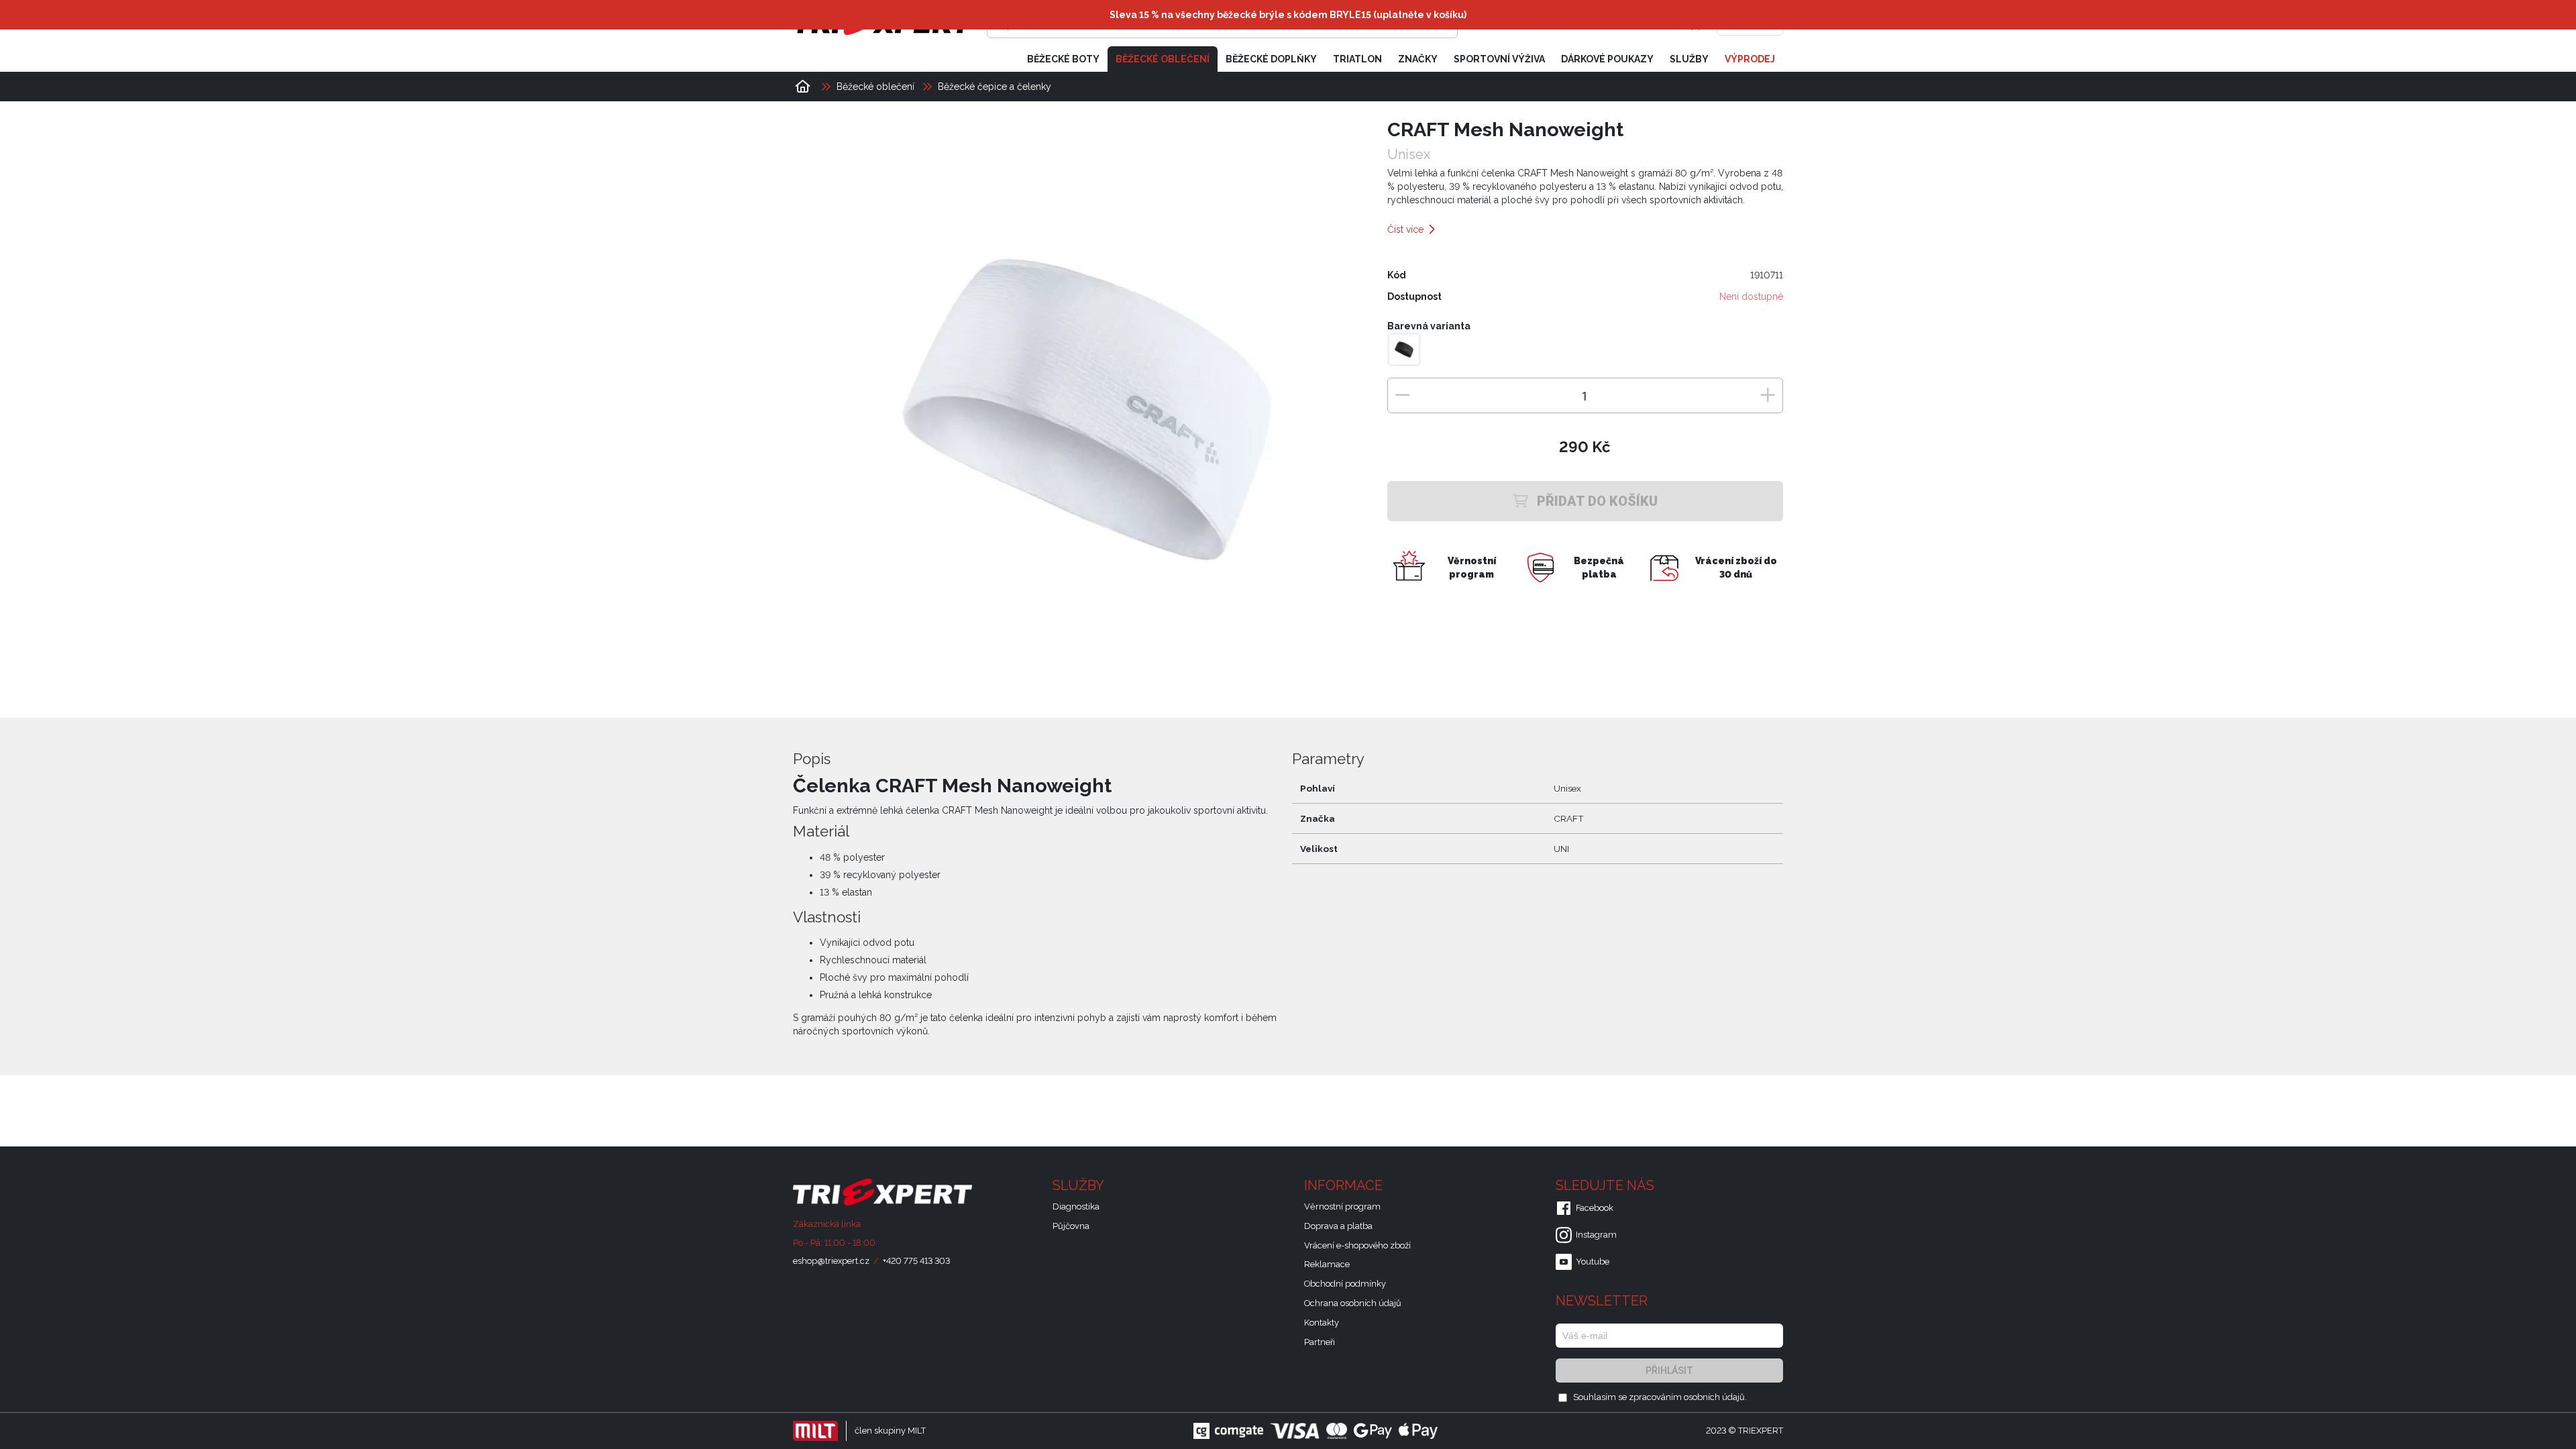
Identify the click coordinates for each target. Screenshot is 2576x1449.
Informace (1345, 1185)
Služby (1689, 59)
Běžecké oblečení (1163, 59)
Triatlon (1357, 59)
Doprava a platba (1338, 1226)
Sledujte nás (1607, 1185)
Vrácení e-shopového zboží (1357, 1245)
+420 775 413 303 (916, 1261)
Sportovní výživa (1499, 59)
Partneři (1320, 1342)
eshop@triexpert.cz (831, 1261)
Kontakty (1322, 1323)
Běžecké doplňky (1271, 59)
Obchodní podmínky (1345, 1284)
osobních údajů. (1715, 1397)
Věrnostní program (1342, 1206)
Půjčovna (1071, 1226)
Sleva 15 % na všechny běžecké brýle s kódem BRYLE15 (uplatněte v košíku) (1288, 15)
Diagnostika (1076, 1206)
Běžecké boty (1063, 59)
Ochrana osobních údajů (1353, 1303)
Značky (1418, 59)
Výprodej (1750, 59)
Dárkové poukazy (1607, 59)
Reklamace (1327, 1264)
